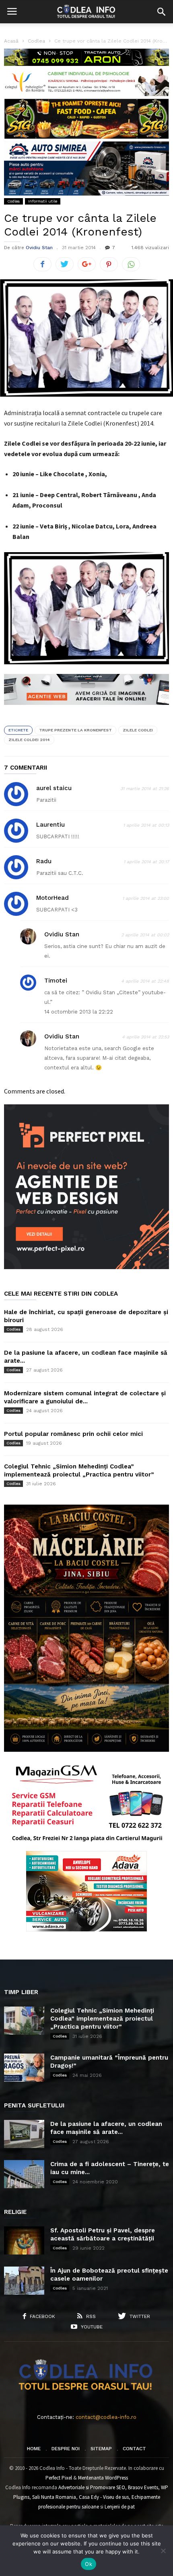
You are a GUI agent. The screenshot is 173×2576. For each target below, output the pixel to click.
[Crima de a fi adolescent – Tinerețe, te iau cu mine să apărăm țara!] (24, 2174)
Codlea (13, 201)
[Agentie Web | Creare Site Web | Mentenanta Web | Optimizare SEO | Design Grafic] (86, 711)
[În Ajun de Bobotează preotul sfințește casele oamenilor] (24, 2281)
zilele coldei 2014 (29, 740)
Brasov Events (143, 2487)
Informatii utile (43, 201)
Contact (134, 2449)
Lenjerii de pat (120, 2507)
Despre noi (66, 2449)
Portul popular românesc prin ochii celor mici (73, 1434)
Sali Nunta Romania (54, 2497)
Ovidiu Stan (39, 248)
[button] (161, 12)
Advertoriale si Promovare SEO (92, 2487)
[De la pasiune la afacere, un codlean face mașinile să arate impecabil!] (24, 2134)
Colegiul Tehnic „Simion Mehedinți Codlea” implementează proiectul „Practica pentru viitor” (102, 2019)
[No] (163, 2551)
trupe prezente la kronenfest (75, 730)
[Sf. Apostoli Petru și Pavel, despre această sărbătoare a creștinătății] (24, 2240)
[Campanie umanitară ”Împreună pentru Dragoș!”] (24, 2068)
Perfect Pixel (59, 2478)
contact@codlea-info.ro (106, 2417)
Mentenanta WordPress (103, 2478)
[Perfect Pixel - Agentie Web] (86, 1267)
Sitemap (101, 2449)
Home (34, 2449)
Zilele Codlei (138, 730)
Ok (89, 2564)
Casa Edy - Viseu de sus (104, 2497)
